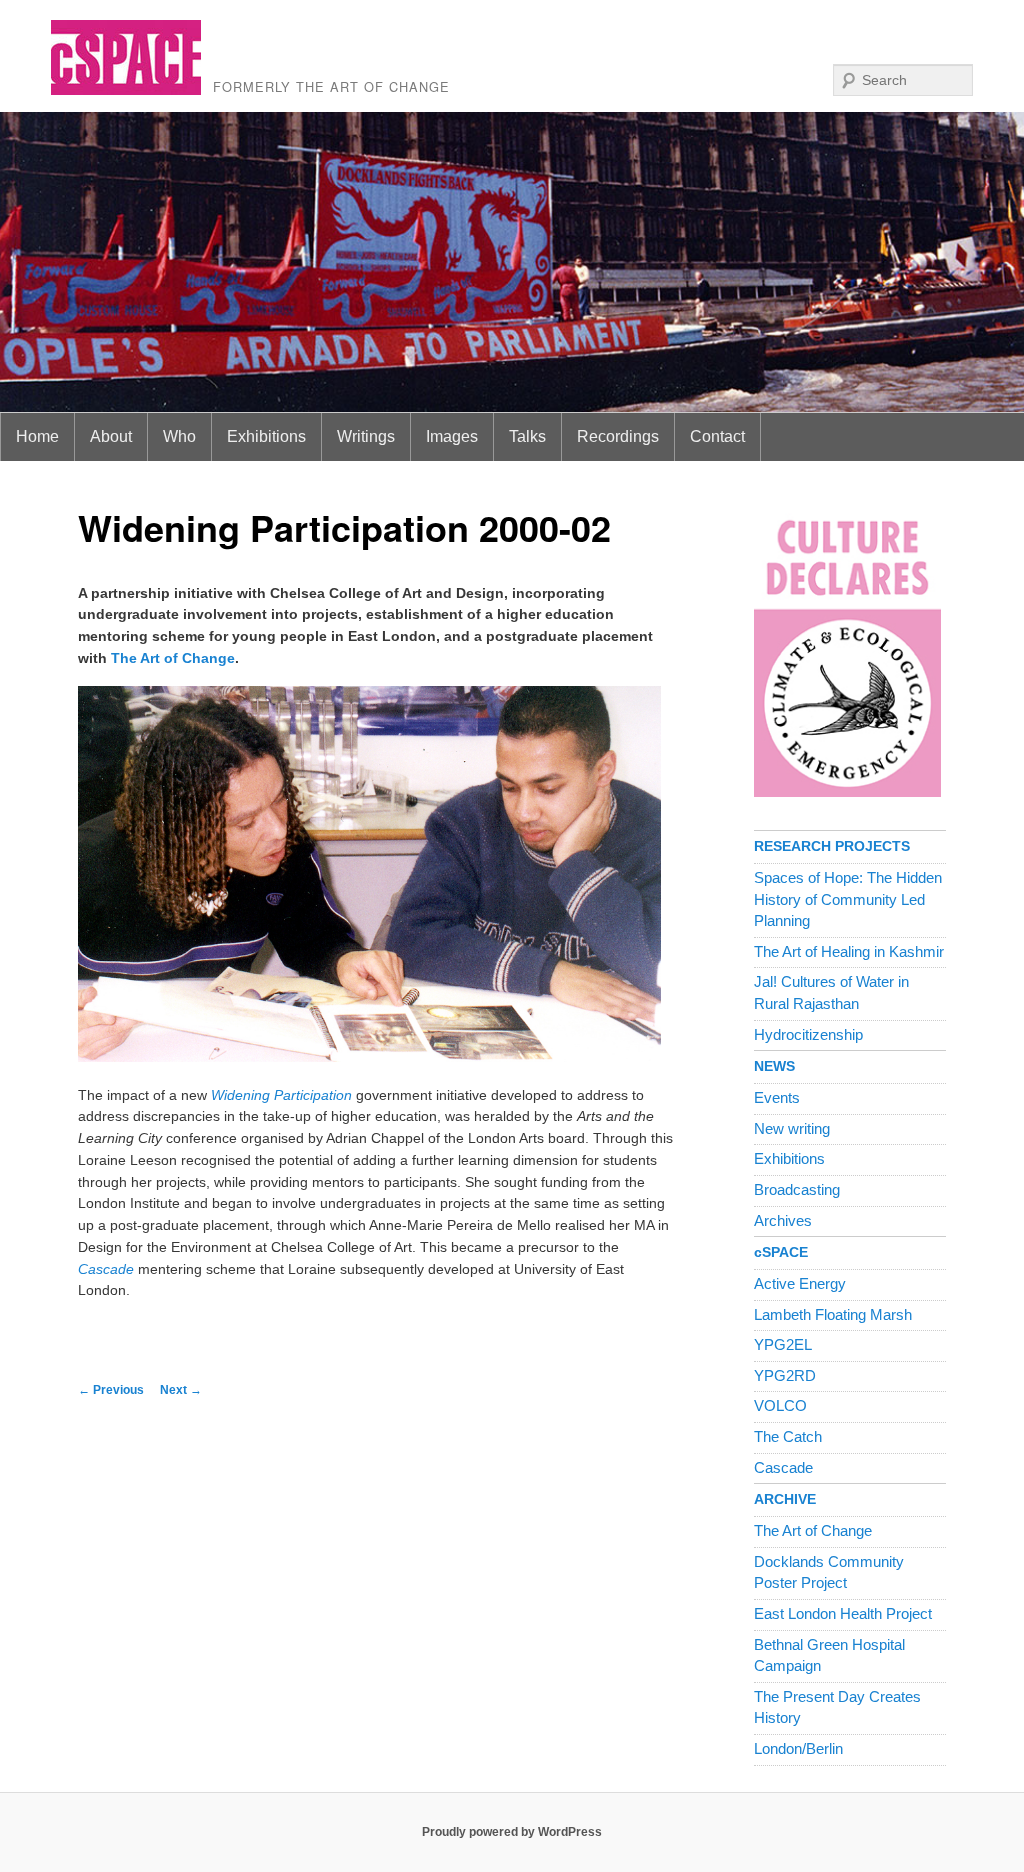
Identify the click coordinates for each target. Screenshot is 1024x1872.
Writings (366, 436)
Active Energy (800, 1284)
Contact (717, 436)
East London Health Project (843, 1614)
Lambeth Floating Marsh (833, 1315)
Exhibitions (266, 436)
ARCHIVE (785, 1499)
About (111, 436)
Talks (527, 436)
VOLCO (780, 1406)
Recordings (618, 436)
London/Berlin (798, 1749)
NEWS (774, 1066)
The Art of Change (173, 658)
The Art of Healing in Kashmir (849, 952)
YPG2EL (783, 1345)
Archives (783, 1221)
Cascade (783, 1468)
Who (179, 436)
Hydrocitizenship (808, 1035)
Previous (111, 1390)
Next (181, 1390)
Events (777, 1098)
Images (452, 436)
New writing (792, 1129)
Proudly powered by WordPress (512, 1832)
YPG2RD (785, 1376)
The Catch (788, 1437)
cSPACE (781, 1252)
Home (37, 436)
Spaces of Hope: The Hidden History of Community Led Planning (848, 899)
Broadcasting (797, 1190)
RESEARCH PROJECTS (832, 846)
